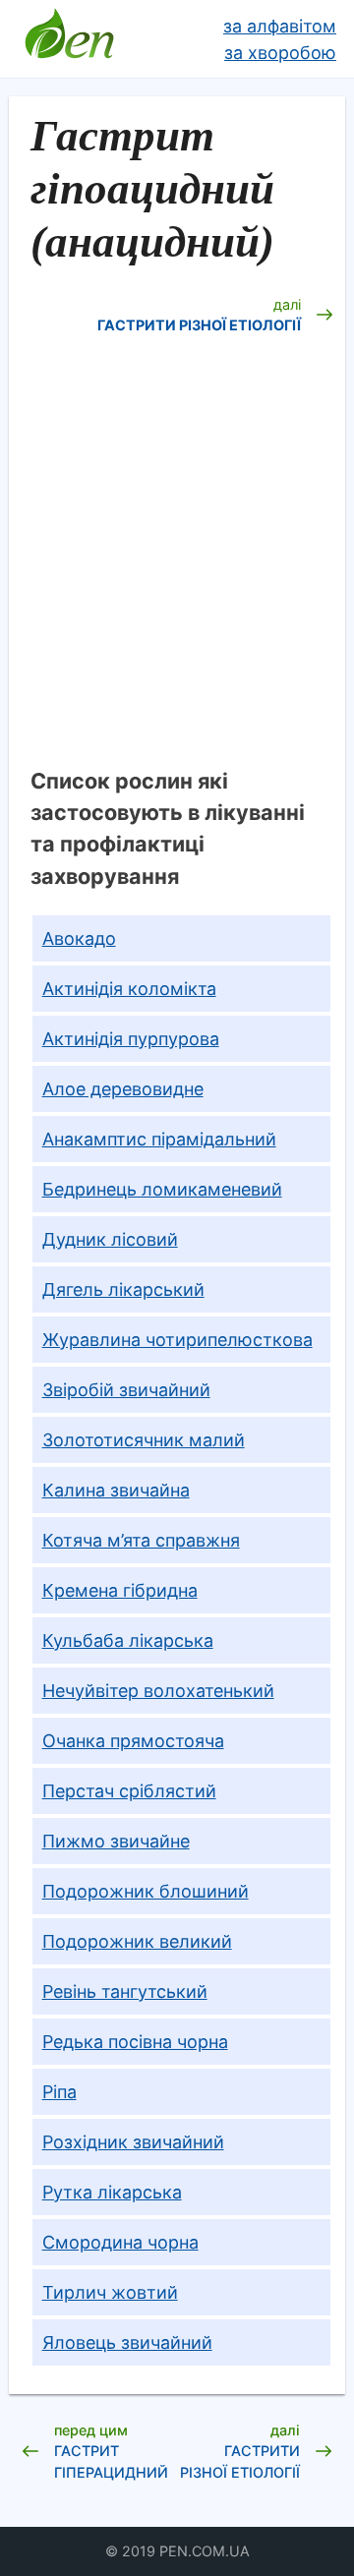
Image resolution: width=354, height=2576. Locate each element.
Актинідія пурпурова (131, 1039)
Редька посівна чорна (135, 2042)
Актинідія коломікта (129, 989)
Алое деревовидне (123, 1089)
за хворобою (280, 53)
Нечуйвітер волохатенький (158, 1691)
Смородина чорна (120, 2242)
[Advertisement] (177, 566)
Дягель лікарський (123, 1289)
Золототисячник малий (144, 1440)
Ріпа (59, 2092)
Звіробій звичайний (126, 1390)
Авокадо (79, 938)
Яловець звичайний (127, 2342)
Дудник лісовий (110, 1239)
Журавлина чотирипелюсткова (177, 1340)
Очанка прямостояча (133, 1741)
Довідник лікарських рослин (69, 39)
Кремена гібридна (120, 1590)
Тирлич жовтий (110, 2292)
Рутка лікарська (112, 2192)
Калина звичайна (116, 1490)
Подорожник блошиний (146, 1891)
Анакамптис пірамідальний (159, 1139)
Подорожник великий (137, 1941)
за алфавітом (280, 26)
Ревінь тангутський (125, 1991)
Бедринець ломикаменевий (162, 1189)
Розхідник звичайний (133, 2142)
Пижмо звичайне (116, 1841)
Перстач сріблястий (129, 1791)
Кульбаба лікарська (128, 1640)
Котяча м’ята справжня (141, 1540)
